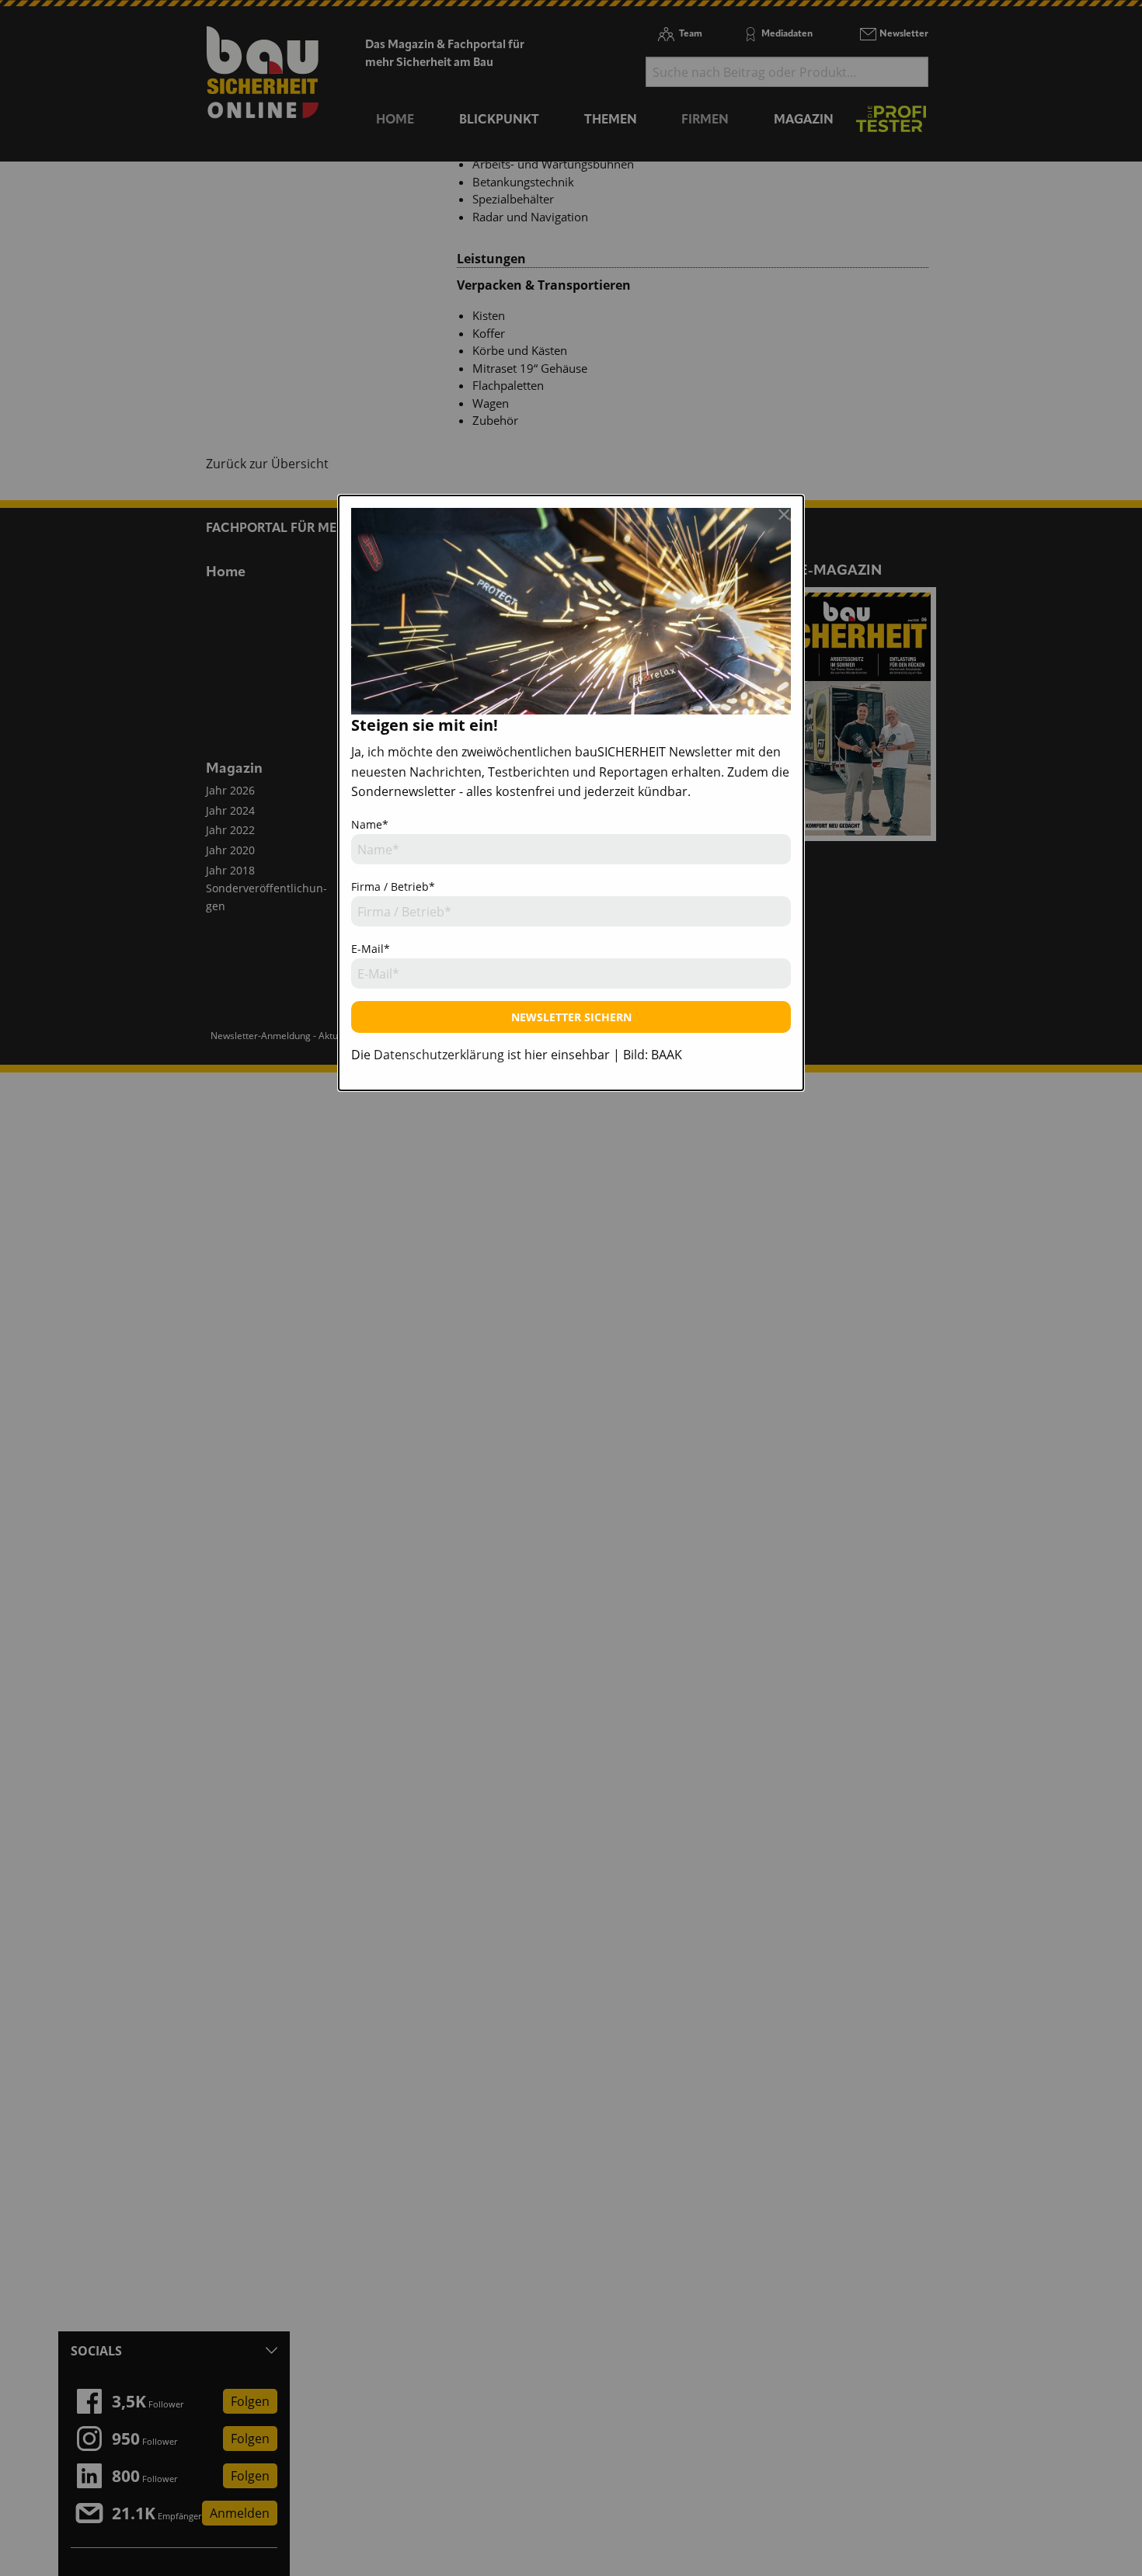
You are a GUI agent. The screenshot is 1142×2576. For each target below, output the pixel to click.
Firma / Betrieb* (393, 886)
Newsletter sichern (571, 1017)
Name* (370, 824)
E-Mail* (371, 949)
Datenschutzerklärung (439, 1055)
